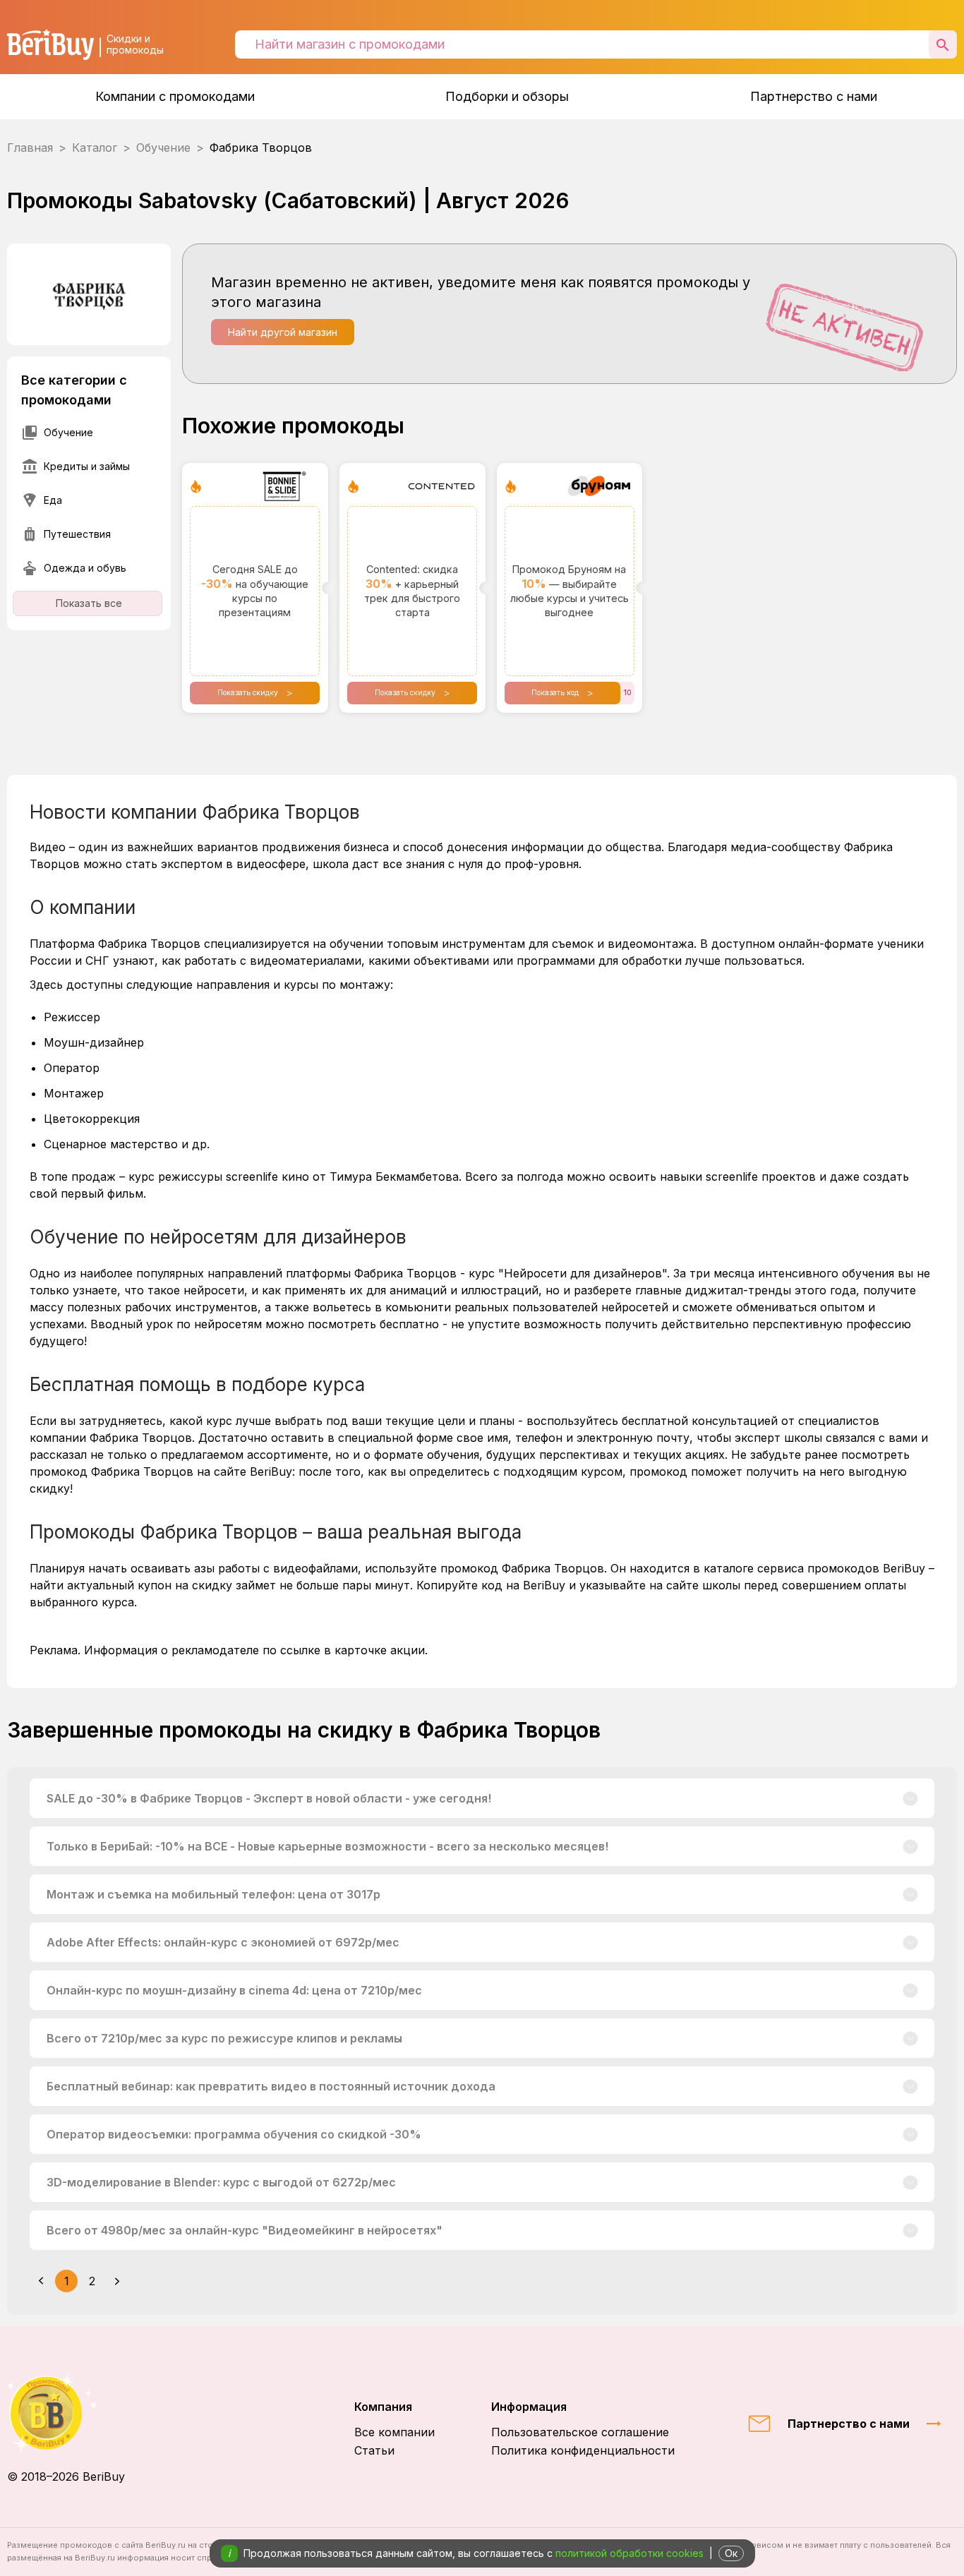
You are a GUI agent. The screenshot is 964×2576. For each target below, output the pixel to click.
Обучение (163, 148)
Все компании (394, 2432)
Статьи (374, 2450)
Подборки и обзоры (507, 96)
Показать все (89, 603)
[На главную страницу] (66, 2413)
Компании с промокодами (175, 96)
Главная (30, 148)
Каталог (95, 148)
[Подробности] (911, 1798)
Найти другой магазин (283, 332)
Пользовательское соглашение (580, 2432)
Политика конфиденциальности (583, 2450)
